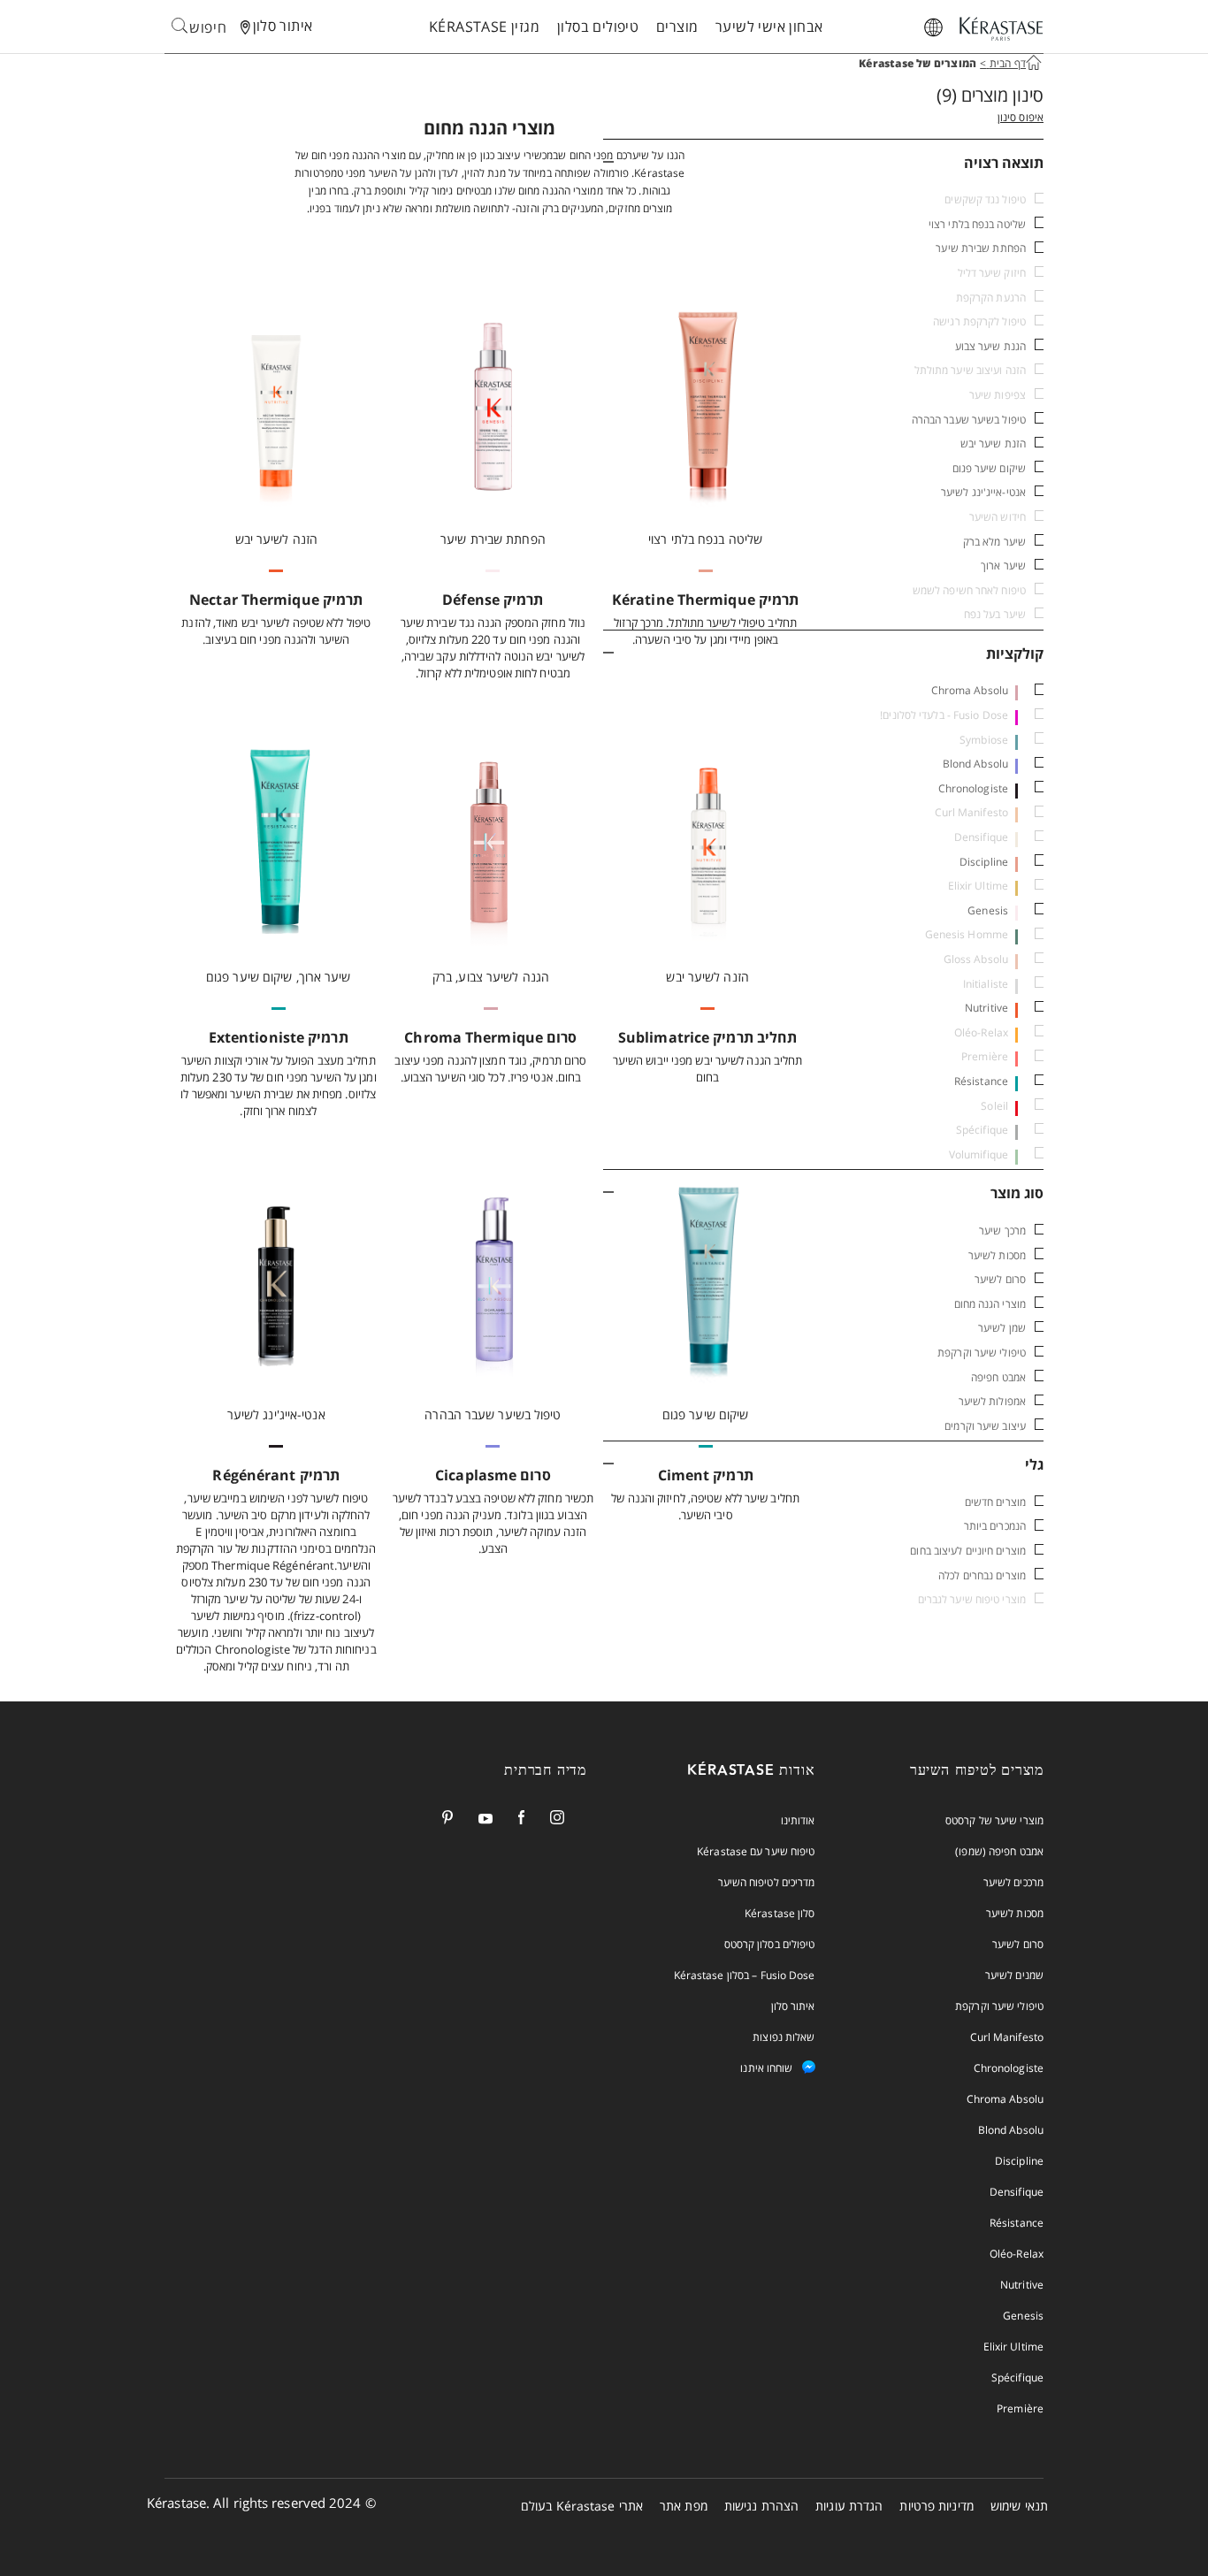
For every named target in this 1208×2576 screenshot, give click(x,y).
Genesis (988, 910)
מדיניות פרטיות (936, 2506)
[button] (824, 162)
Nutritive (986, 1008)
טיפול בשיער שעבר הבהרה (969, 420)
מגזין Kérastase (484, 27)
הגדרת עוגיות (849, 2506)
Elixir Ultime (1013, 2347)
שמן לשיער (1002, 1328)
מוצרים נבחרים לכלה (982, 1575)
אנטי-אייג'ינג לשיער (983, 492)
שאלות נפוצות (784, 2037)
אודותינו (798, 1820)
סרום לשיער (1000, 1279)
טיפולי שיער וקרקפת (982, 1353)
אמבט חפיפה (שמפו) (999, 1851)
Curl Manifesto (1007, 2037)
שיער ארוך (1003, 566)
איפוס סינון (1021, 117)
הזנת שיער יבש (993, 443)
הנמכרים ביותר (995, 1526)
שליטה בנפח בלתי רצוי (977, 224)
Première (1020, 2408)
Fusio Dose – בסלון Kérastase (745, 1975)
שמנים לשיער (1014, 1975)
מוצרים (677, 27)
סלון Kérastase (780, 1913)
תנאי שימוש (1019, 2506)
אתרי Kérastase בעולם (582, 2506)
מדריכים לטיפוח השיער (767, 1882)
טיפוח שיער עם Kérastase (756, 1851)
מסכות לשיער (997, 1255)
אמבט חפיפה (998, 1377)
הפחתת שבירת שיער (981, 248)
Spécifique (1017, 2377)
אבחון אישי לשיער (769, 27)
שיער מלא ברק (994, 542)
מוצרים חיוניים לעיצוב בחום (968, 1551)
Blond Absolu (975, 764)
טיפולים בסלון (598, 27)
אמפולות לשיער (992, 1401)
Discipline (984, 862)
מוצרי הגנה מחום (990, 1304)
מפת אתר (684, 2506)
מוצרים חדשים (995, 1502)
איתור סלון (793, 2006)
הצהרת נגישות (761, 2506)
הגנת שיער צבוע (990, 346)
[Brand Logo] (1001, 30)
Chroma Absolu (970, 690)
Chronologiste (973, 788)
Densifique (1017, 2192)
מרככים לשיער (1013, 1882)
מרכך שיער (1002, 1231)
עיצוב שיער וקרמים (985, 1426)
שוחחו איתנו (766, 2068)
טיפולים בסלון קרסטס (770, 1944)
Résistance (981, 1081)
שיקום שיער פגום (990, 468)
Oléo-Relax (1017, 2254)
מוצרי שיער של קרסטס (994, 1820)
